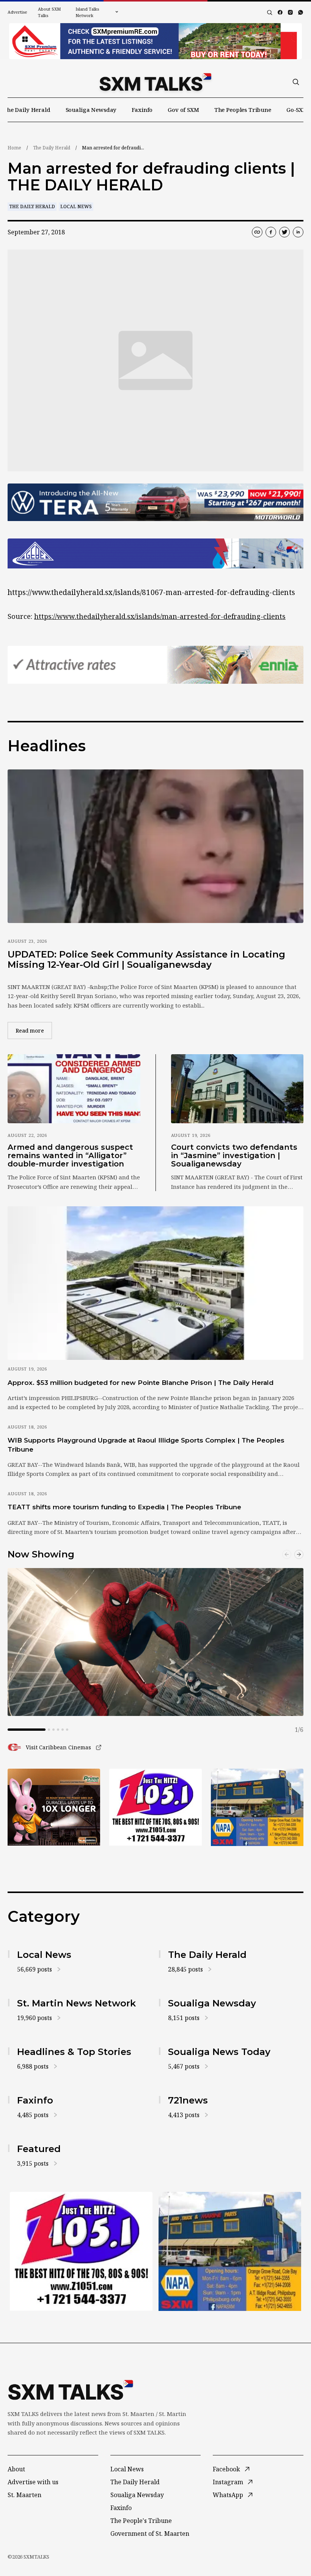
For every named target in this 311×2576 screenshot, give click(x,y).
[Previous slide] (287, 1554)
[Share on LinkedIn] (298, 232)
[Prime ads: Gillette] (155, 1807)
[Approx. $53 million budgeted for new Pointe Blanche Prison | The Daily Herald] (155, 1283)
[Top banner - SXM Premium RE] (155, 41)
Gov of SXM (183, 110)
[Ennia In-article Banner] (155, 665)
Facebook (226, 2469)
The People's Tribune (141, 2521)
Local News (76, 206)
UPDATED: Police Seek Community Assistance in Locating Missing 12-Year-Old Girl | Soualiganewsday (146, 960)
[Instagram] (290, 12)
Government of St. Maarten (150, 2534)
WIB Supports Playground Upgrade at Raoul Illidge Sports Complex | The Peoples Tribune (146, 1445)
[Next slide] (299, 1554)
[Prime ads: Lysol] (54, 1807)
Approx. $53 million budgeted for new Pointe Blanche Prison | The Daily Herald (141, 1383)
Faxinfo (142, 110)
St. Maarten (24, 2495)
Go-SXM (297, 110)
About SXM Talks (49, 12)
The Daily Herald (27, 110)
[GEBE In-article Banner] (155, 553)
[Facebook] (280, 12)
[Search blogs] (270, 13)
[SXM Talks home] (155, 82)
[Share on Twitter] (284, 232)
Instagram (228, 2482)
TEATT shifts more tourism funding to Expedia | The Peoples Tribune (124, 1507)
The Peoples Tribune (243, 110)
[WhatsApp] (301, 12)
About (16, 2469)
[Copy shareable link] (257, 232)
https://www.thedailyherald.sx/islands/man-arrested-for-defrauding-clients (160, 616)
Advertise (17, 12)
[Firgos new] (257, 1808)
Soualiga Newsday (91, 110)
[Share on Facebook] (271, 232)
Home (14, 148)
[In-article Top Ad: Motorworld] (155, 502)
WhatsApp (228, 2495)
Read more (34, 1030)
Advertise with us (33, 2482)
